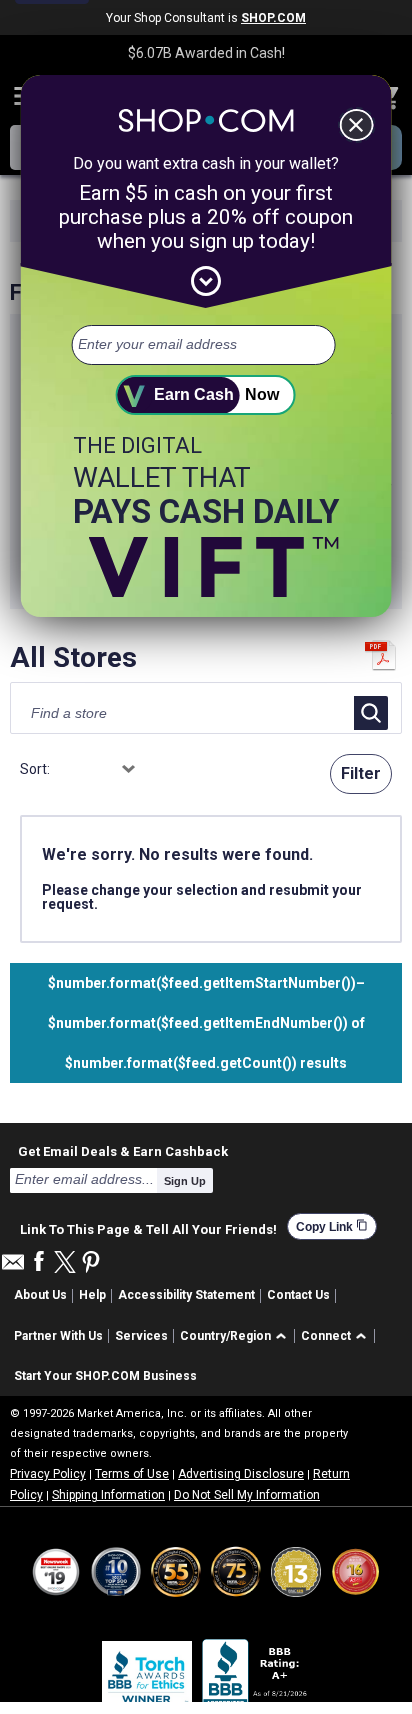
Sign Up (185, 1181)
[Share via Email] (13, 1267)
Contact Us (298, 1295)
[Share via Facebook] (39, 1262)
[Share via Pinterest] (91, 1263)
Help (92, 1295)
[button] (236, 1336)
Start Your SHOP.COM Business (105, 1376)
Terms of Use (132, 1474)
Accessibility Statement (186, 1295)
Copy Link (332, 1226)
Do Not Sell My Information (247, 1495)
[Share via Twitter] (65, 1263)
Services (141, 1336)
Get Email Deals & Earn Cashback (123, 1151)
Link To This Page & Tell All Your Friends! (148, 1227)
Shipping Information (108, 1495)
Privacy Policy (48, 1474)
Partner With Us (58, 1336)
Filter (361, 773)
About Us (40, 1295)
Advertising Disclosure (241, 1474)
